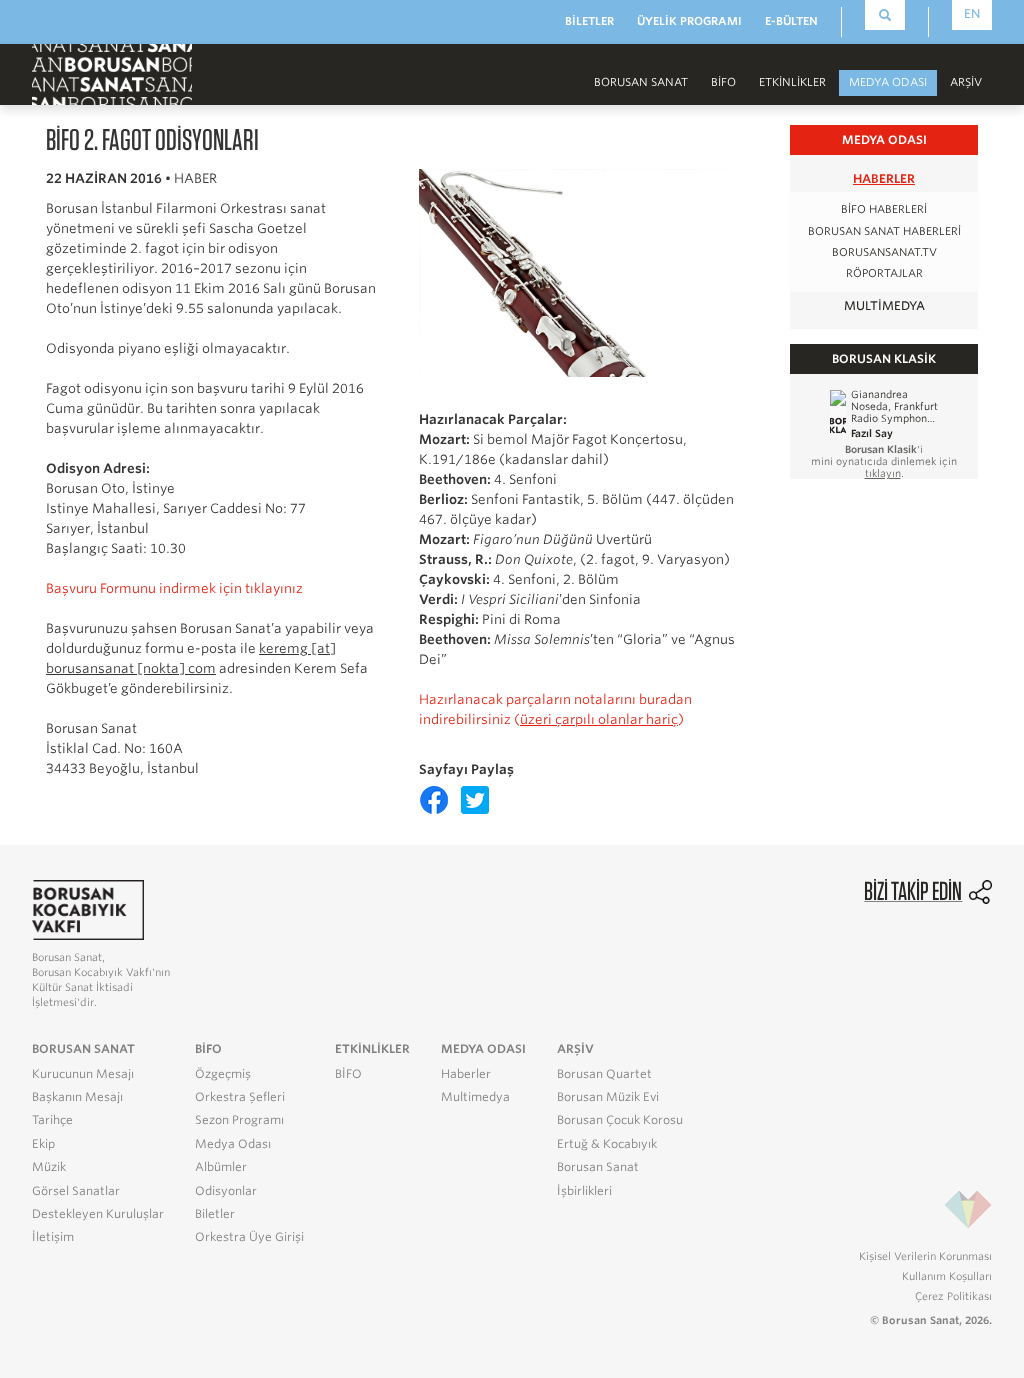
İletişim (53, 1237)
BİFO (723, 82)
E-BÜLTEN (791, 21)
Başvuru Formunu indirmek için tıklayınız (174, 588)
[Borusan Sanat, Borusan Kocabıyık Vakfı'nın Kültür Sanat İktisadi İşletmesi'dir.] (88, 909)
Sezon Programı (239, 1120)
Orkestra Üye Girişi (249, 1237)
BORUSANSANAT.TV (884, 252)
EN (972, 13)
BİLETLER (589, 21)
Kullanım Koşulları (947, 1276)
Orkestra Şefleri (240, 1097)
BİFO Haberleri (884, 209)
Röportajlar (884, 273)
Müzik (49, 1167)
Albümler (221, 1167)
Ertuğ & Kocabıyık (607, 1144)
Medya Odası (233, 1144)
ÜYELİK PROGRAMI (689, 21)
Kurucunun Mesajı (83, 1074)
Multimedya (884, 305)
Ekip (43, 1144)
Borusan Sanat (598, 1167)
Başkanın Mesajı (77, 1097)
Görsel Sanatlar (76, 1191)
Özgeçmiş (223, 1074)
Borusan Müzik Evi (608, 1097)
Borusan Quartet (604, 1074)
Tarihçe (52, 1120)
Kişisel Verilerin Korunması (925, 1256)
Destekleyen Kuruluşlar (98, 1214)
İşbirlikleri (584, 1191)
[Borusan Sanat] (112, 73)
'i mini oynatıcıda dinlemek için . (884, 461)
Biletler (215, 1214)
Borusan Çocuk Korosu (620, 1120)
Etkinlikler (792, 82)
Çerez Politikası (953, 1296)
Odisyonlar (226, 1191)
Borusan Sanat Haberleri (884, 231)
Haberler (884, 178)
